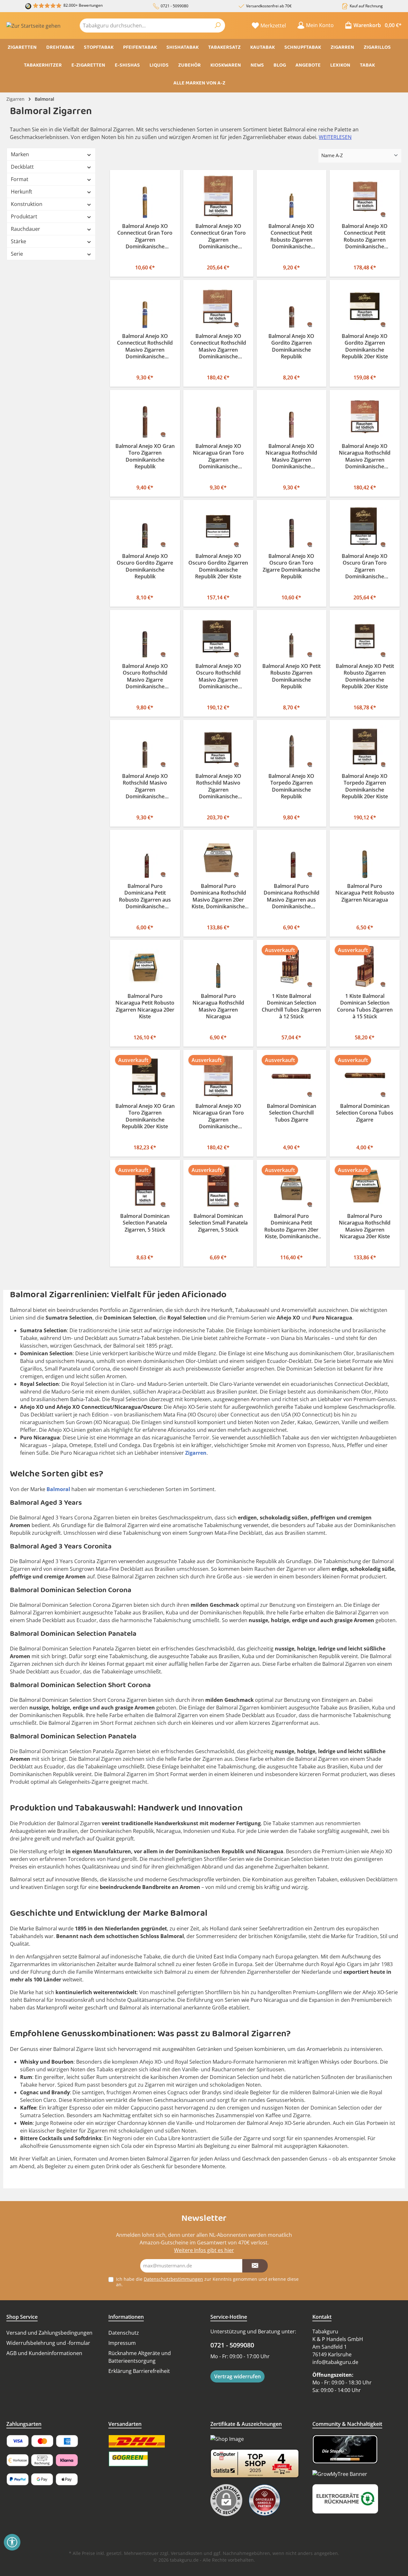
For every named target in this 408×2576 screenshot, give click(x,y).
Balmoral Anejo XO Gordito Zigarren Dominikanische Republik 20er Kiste (365, 347)
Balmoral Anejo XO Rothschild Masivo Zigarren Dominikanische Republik (145, 787)
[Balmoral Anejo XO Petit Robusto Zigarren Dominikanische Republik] (292, 637)
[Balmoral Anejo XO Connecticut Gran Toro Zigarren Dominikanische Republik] (145, 197)
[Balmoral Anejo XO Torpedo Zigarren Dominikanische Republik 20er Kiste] (365, 746)
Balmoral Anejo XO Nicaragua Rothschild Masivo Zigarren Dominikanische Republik (291, 457)
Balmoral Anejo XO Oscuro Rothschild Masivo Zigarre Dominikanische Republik (145, 677)
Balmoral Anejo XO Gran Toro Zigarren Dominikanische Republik (145, 457)
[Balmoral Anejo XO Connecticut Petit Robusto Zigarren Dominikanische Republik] (292, 197)
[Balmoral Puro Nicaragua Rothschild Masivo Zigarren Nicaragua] (218, 966)
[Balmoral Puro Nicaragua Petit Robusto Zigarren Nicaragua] (365, 856)
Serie (17, 254)
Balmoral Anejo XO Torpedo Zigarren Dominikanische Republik (291, 787)
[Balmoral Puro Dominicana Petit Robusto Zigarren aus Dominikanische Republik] (145, 856)
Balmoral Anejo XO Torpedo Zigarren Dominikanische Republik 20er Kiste (365, 787)
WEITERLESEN (335, 137)
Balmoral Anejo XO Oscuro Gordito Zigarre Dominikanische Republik (145, 567)
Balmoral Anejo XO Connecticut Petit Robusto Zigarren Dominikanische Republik (291, 237)
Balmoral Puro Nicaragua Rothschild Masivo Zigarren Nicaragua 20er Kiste (365, 1226)
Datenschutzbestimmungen (173, 2279)
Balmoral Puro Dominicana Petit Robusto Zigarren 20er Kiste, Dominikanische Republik (291, 1227)
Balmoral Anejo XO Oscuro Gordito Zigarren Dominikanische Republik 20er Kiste (218, 567)
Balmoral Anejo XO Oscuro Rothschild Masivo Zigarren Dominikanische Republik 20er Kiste (218, 677)
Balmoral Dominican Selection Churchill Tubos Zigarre (291, 1113)
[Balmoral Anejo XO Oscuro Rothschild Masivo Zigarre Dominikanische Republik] (145, 637)
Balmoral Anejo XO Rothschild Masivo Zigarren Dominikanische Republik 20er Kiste (218, 787)
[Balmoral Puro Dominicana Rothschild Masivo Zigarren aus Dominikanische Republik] (292, 856)
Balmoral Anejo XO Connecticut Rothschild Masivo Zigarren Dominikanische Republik (145, 347)
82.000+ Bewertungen (83, 5)
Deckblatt (22, 167)
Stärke (18, 241)
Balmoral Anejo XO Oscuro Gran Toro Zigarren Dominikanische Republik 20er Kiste (365, 567)
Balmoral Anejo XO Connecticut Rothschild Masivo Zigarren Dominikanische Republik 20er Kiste (218, 347)
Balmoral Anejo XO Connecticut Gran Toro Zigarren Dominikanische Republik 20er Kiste (218, 237)
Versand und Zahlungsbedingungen (49, 2333)
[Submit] (255, 2266)
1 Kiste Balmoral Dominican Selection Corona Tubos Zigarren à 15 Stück (365, 1006)
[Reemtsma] (266, 2500)
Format (20, 179)
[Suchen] (218, 26)
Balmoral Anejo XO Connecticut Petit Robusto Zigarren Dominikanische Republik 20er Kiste (365, 237)
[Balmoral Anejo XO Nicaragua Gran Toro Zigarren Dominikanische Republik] (218, 417)
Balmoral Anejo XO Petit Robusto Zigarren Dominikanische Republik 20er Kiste (365, 677)
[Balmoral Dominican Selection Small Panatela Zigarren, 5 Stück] (218, 1186)
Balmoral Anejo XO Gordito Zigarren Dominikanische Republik (291, 347)
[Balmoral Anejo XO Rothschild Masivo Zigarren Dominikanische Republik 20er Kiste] (218, 746)
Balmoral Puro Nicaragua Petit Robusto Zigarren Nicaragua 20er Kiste (145, 1006)
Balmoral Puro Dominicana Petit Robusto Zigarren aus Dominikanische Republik (145, 897)
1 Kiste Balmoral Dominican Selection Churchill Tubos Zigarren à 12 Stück (291, 1006)
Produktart (24, 216)
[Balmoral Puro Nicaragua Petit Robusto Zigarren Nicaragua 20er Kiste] (145, 966)
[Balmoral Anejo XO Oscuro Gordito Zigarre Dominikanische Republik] (145, 527)
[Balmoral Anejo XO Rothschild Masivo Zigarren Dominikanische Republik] (145, 746)
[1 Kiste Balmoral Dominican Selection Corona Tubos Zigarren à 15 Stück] (365, 966)
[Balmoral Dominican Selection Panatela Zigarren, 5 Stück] (145, 1186)
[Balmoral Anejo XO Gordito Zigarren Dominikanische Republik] (292, 307)
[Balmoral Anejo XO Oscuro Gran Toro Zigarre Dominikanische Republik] (292, 527)
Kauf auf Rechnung (366, 6)
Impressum (122, 2343)
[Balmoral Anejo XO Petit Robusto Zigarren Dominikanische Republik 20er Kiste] (365, 637)
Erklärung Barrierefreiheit (139, 2371)
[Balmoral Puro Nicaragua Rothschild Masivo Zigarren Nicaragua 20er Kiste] (365, 1186)
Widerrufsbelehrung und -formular (48, 2343)
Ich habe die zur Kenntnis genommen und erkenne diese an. (207, 2282)
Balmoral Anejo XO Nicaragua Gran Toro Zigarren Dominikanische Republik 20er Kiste (218, 1117)
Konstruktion (27, 204)
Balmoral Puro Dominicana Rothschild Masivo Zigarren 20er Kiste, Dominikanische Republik (218, 897)
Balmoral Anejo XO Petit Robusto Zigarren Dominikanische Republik (291, 677)
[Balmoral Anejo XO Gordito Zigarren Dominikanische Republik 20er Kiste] (365, 307)
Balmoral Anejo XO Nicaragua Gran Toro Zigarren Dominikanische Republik (218, 457)
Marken (20, 154)
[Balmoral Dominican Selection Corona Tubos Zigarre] (365, 1076)
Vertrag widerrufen (237, 2376)
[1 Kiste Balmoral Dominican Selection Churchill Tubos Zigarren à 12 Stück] (292, 966)
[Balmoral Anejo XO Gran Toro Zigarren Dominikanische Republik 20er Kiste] (145, 1076)
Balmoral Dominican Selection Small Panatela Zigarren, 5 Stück (218, 1223)
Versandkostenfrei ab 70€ (269, 6)
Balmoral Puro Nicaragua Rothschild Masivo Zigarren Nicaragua (218, 1006)
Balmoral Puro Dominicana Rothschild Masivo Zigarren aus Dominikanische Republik (291, 897)
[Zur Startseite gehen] (33, 26)
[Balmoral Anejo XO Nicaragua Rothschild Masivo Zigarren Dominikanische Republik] (292, 417)
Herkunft (22, 192)
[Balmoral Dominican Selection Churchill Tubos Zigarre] (292, 1076)
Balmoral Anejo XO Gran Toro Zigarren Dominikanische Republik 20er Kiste (145, 1116)
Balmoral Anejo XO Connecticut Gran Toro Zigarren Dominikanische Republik (145, 237)
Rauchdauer (25, 229)
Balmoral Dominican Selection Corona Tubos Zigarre (365, 1113)
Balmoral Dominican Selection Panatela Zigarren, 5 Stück (145, 1223)
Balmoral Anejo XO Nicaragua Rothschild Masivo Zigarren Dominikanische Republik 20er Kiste (365, 457)
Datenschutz (124, 2333)
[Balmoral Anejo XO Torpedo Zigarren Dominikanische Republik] (292, 746)
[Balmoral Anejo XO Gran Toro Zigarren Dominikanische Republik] (145, 417)
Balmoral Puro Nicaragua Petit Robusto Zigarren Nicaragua (365, 893)
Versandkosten (187, 2553)
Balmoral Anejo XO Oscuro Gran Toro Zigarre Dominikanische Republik (291, 567)
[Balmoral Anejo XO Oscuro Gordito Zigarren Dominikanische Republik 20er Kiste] (218, 527)
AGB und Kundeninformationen (44, 2353)
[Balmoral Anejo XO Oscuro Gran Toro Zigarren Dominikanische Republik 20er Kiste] (365, 527)
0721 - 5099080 (175, 6)
